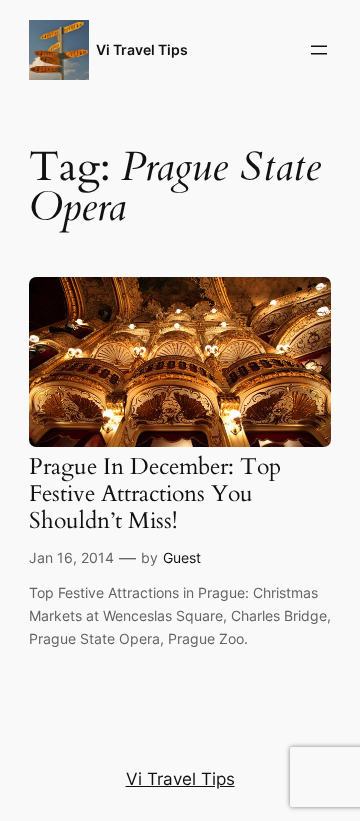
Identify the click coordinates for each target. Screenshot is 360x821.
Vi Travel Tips (142, 49)
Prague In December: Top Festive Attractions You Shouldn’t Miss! (155, 494)
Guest (182, 557)
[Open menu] (319, 50)
